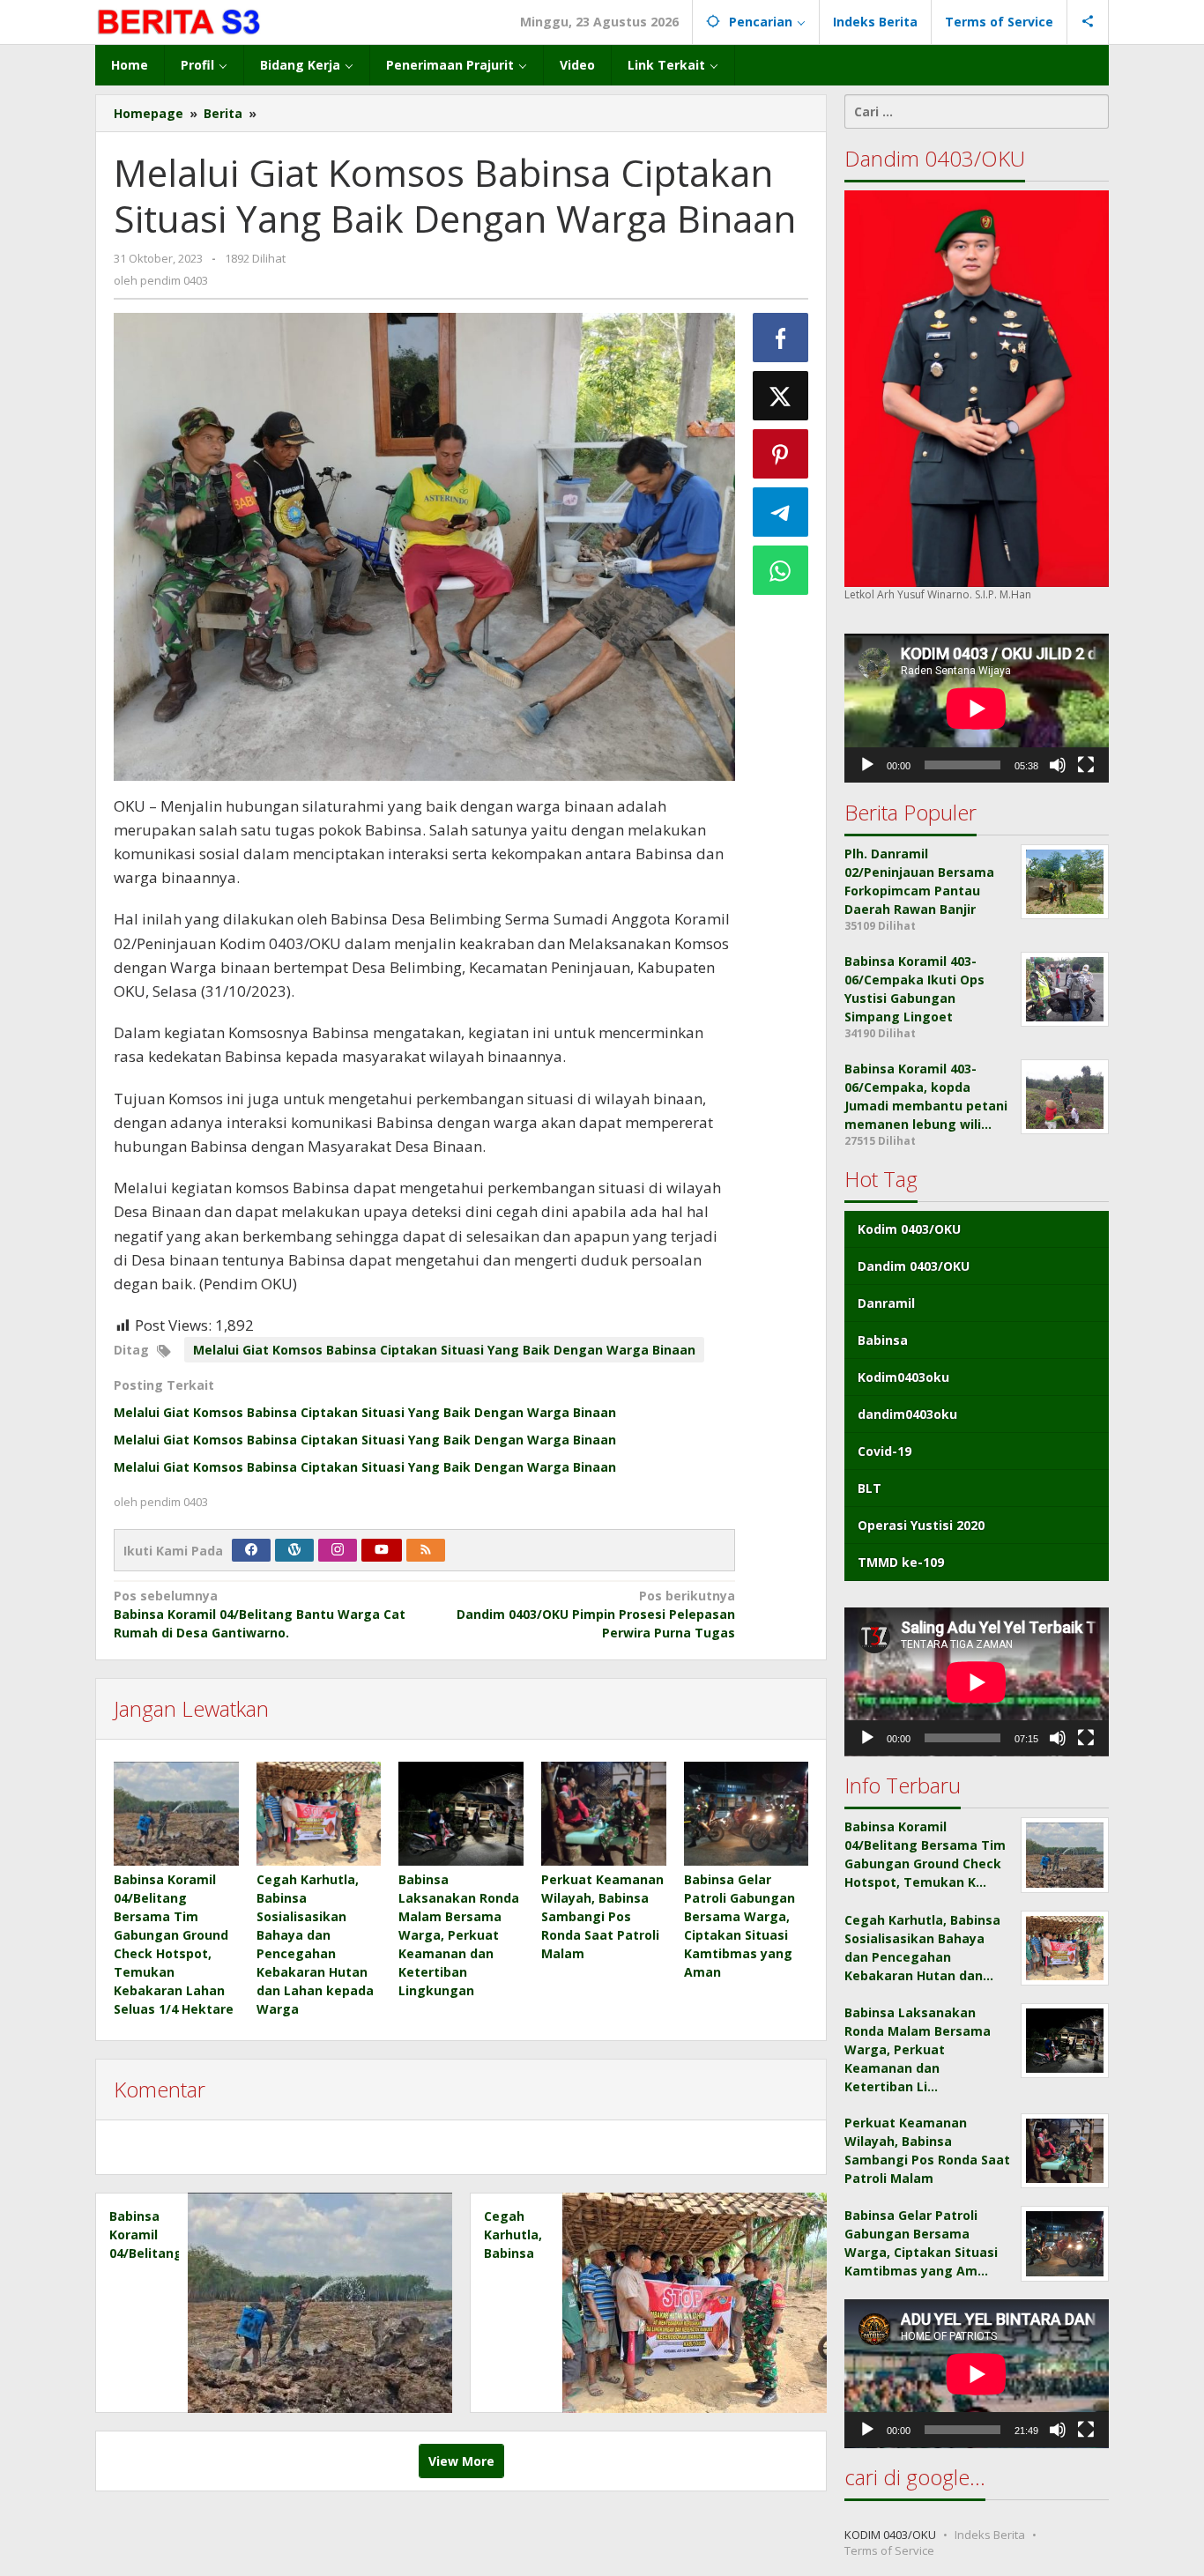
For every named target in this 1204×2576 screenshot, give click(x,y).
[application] (977, 708)
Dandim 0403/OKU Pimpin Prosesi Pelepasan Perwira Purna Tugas (595, 1614)
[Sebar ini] (781, 338)
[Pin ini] (781, 454)
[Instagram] (338, 1550)
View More (461, 2461)
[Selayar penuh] (1086, 765)
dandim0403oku (907, 1414)
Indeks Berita (990, 2535)
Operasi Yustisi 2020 (921, 1525)
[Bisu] (1058, 765)
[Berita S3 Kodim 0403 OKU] (180, 22)
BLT (870, 1488)
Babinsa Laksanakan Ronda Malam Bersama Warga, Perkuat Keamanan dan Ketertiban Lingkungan (459, 1935)
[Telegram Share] (781, 512)
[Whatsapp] (781, 570)
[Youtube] (382, 1550)
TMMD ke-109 (901, 1562)
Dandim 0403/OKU (914, 1266)
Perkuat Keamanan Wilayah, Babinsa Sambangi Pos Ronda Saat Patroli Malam (602, 1916)
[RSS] (426, 1550)
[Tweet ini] (781, 396)
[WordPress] (294, 1550)
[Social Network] (1088, 22)
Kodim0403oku (903, 1377)
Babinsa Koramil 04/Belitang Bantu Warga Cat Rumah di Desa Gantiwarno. (260, 1614)
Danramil (886, 1303)
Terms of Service (889, 2550)
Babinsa (883, 1340)
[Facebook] (251, 1550)
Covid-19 (884, 1451)
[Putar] (867, 765)
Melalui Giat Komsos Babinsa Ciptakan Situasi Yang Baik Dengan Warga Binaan (444, 1350)
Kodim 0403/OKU (909, 1229)
